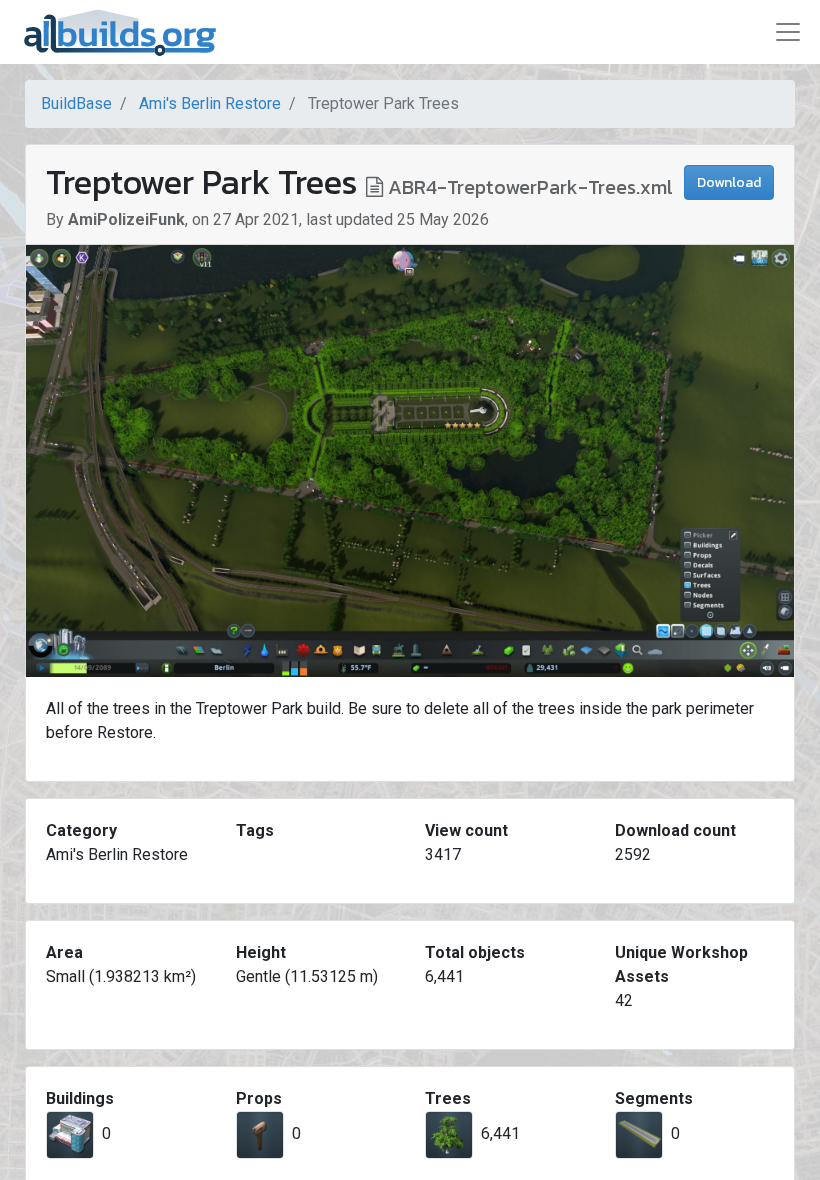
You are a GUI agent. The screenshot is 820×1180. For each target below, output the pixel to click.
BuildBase (76, 103)
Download (729, 182)
